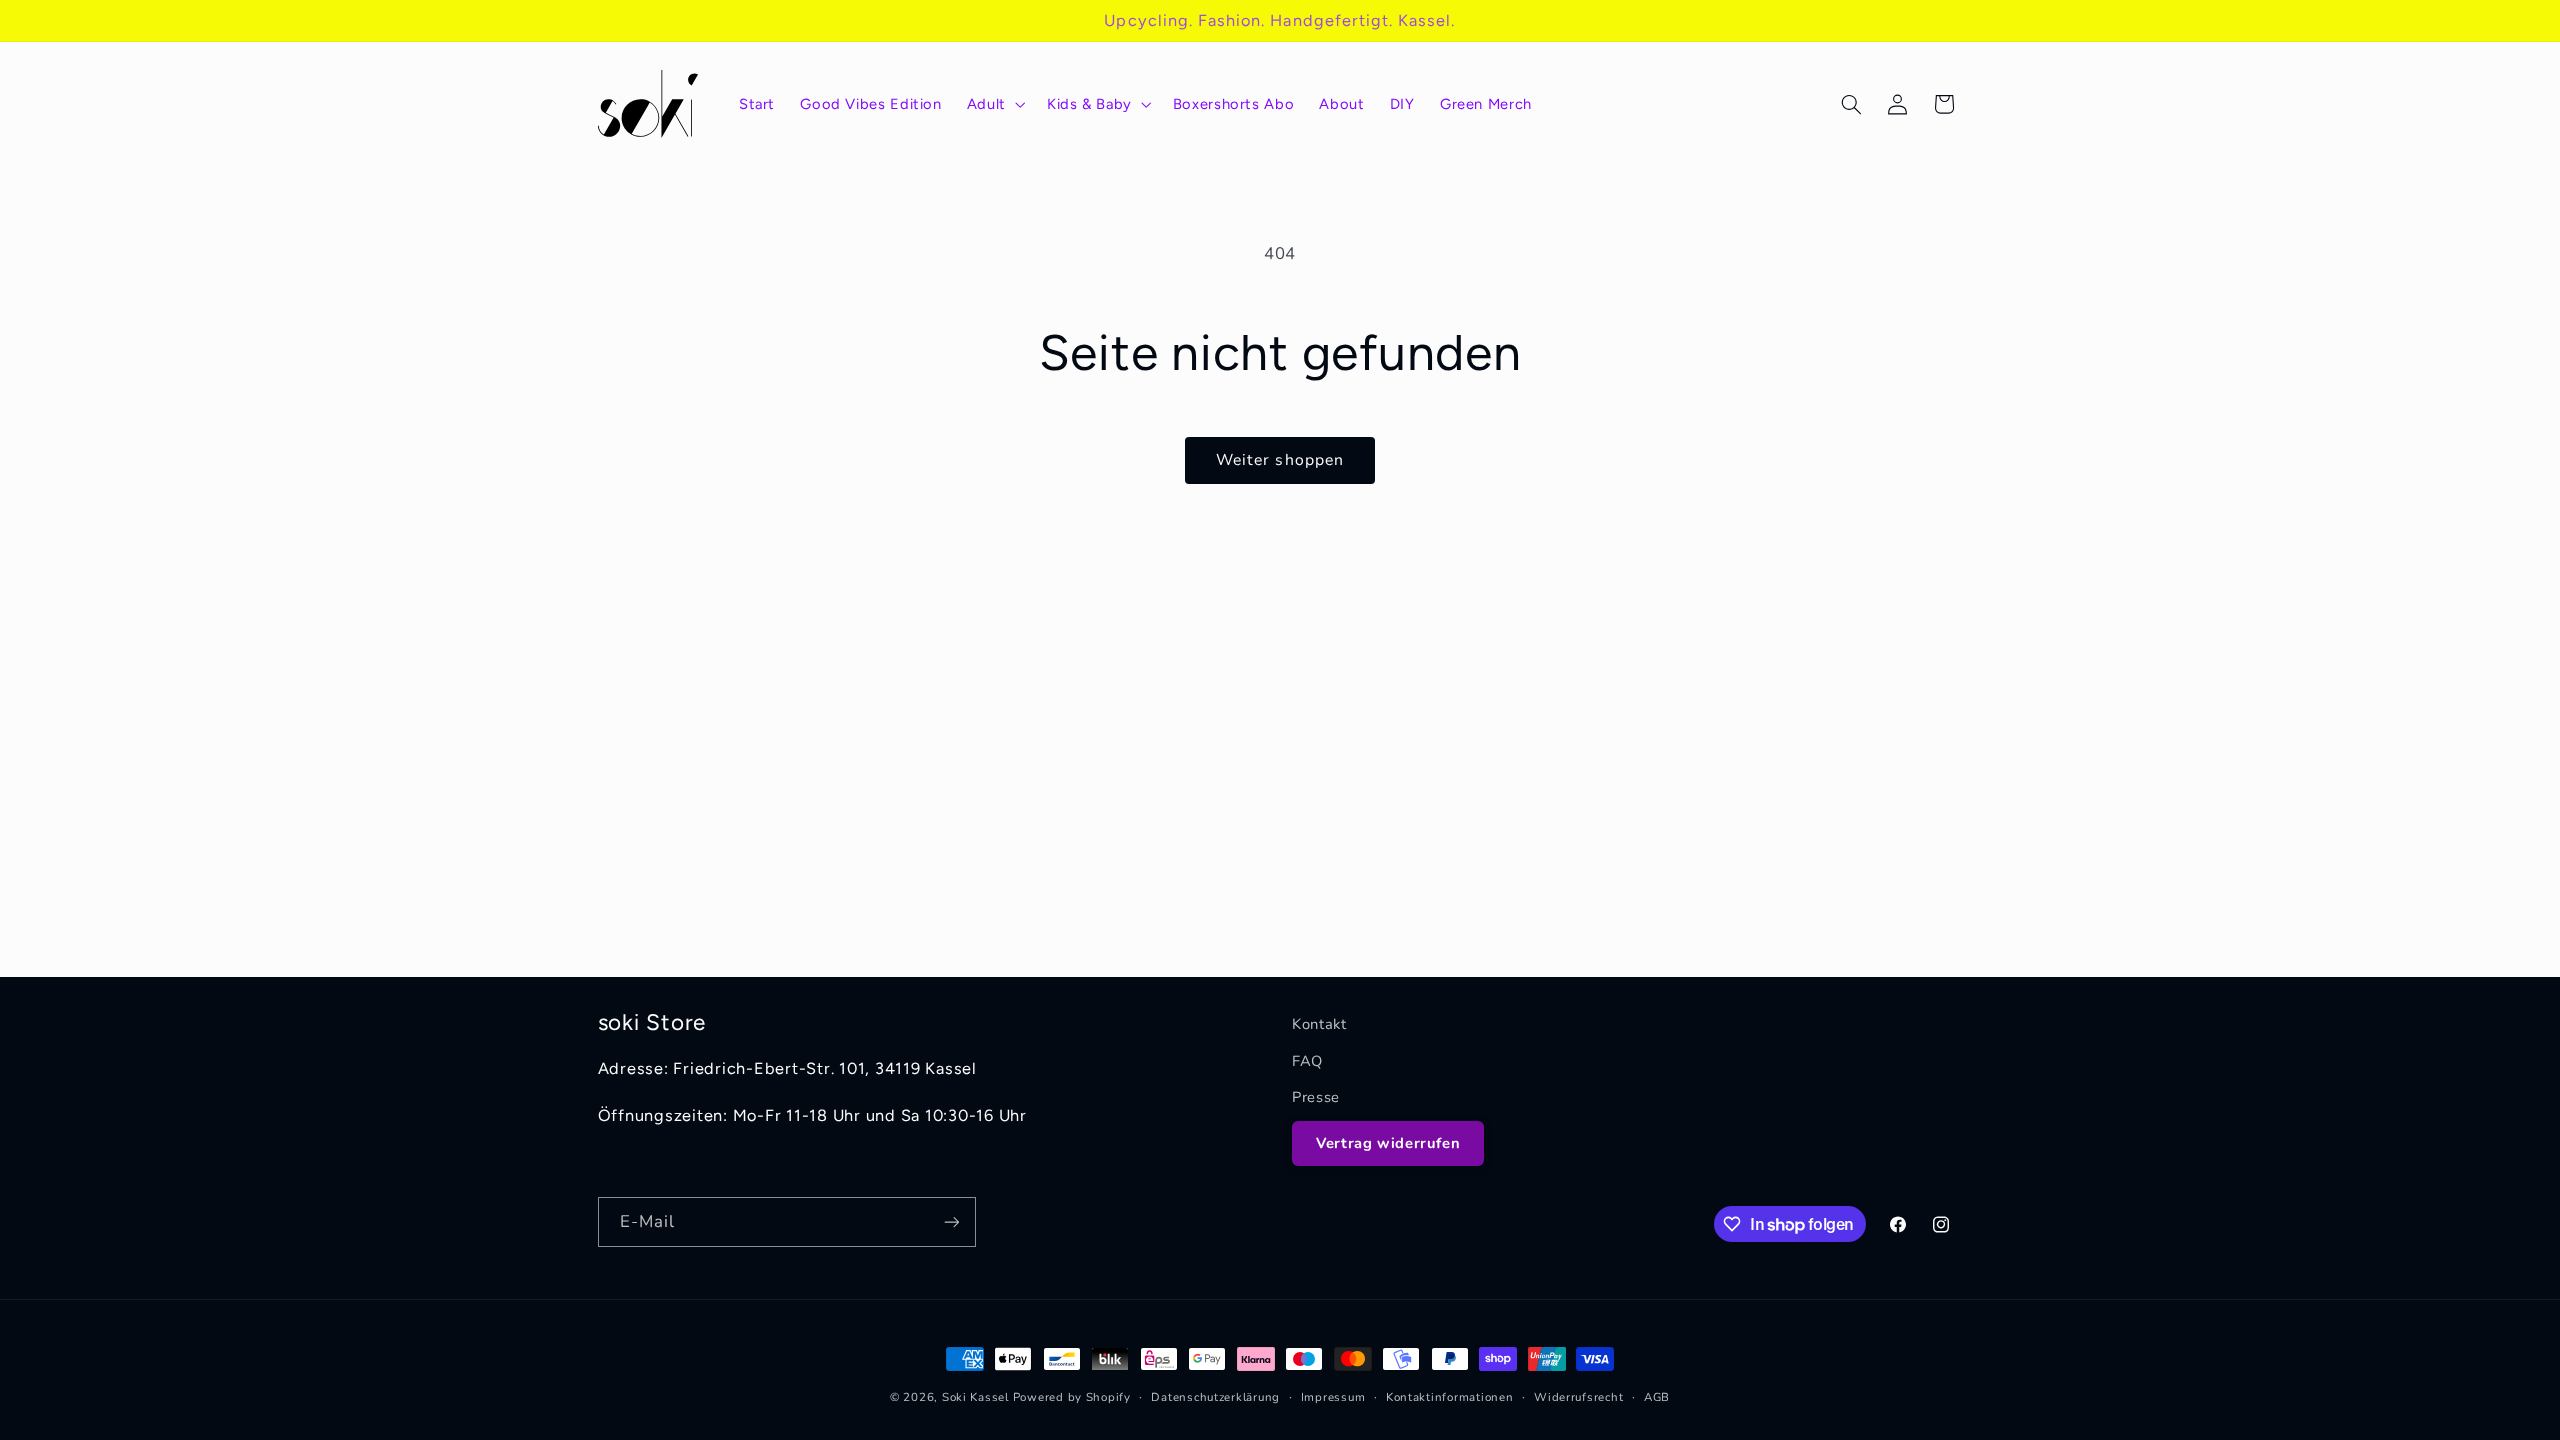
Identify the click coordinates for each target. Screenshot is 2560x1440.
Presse (1316, 1097)
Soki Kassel (975, 1397)
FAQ (1307, 1061)
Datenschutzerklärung (1215, 1397)
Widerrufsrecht (1578, 1397)
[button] (994, 104)
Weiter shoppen (1280, 460)
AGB (1657, 1397)
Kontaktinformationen (1450, 1397)
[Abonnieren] (951, 1221)
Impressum (1333, 1397)
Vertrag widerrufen (1388, 1143)
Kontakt (1319, 1024)
